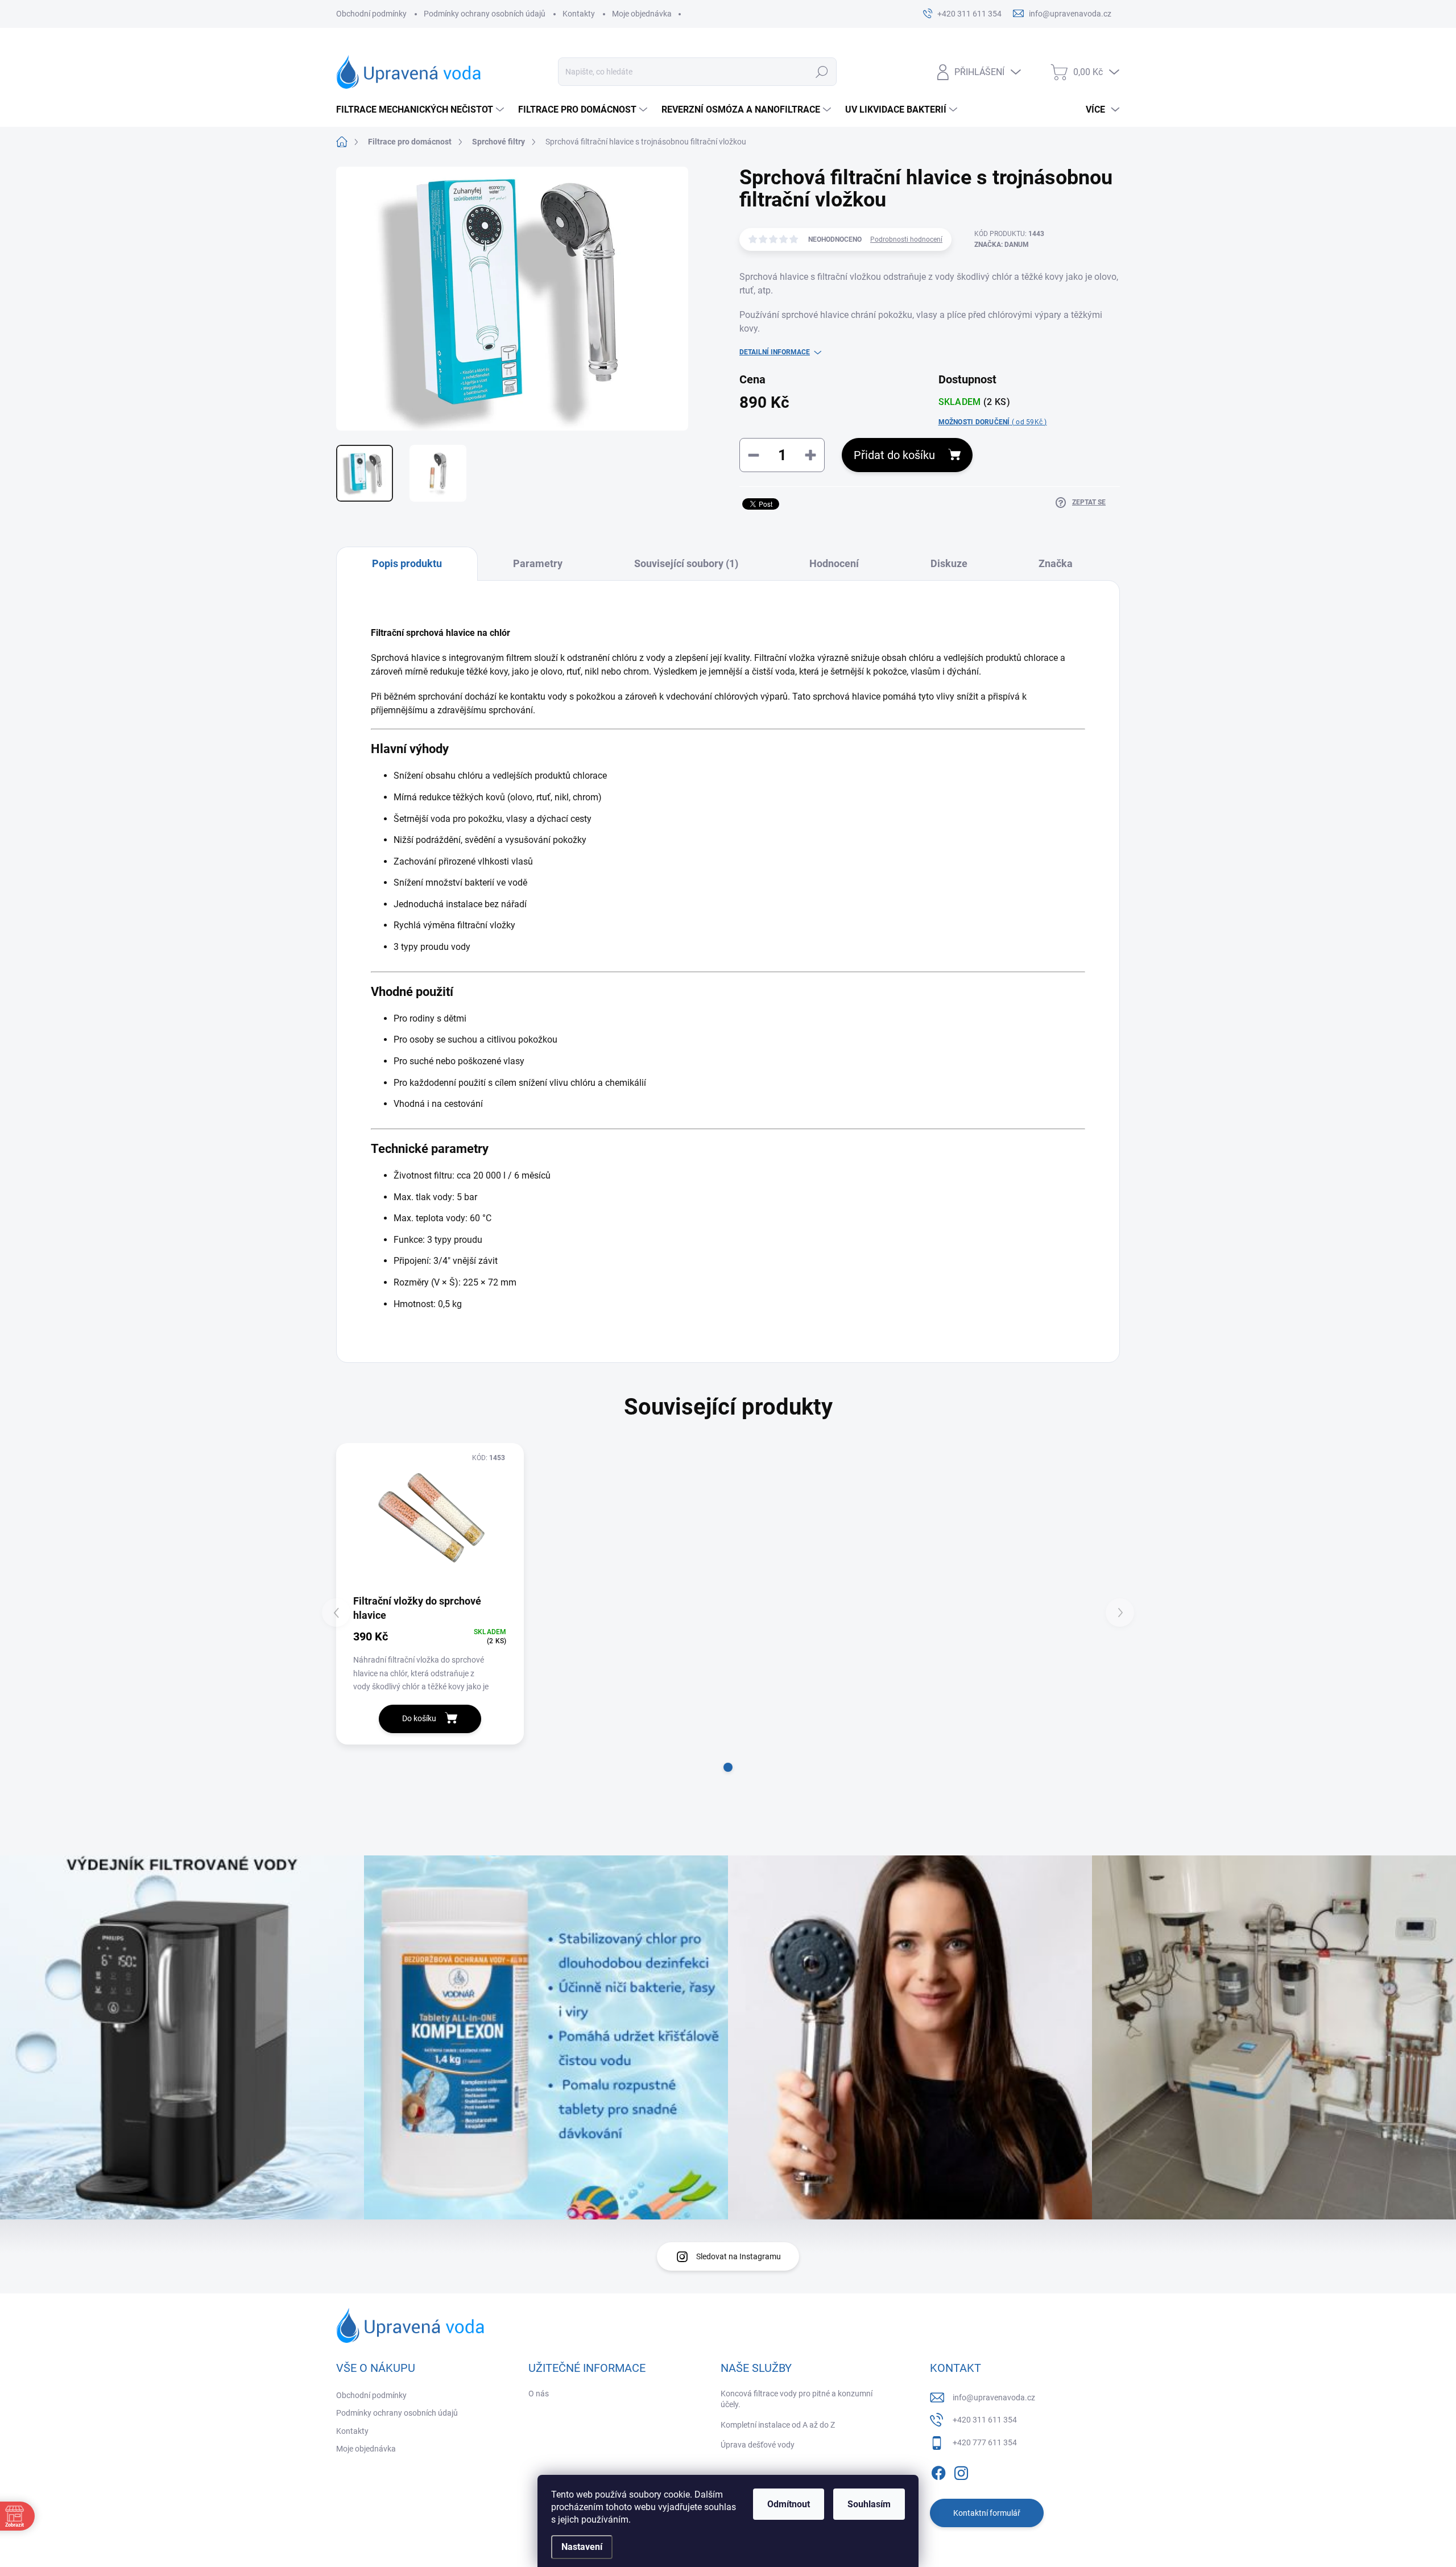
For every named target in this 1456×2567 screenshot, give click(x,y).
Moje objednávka (642, 14)
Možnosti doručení (993, 422)
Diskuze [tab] (949, 563)
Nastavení (582, 2547)
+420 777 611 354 (985, 2442)
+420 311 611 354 (985, 2420)
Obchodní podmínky (371, 14)
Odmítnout (789, 2504)
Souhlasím (869, 2504)
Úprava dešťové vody (758, 2445)
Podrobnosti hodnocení (906, 239)
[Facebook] (938, 2471)
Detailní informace (775, 352)
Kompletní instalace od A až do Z (778, 2425)
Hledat (822, 72)
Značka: (1002, 245)
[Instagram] (961, 2471)
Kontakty (579, 14)
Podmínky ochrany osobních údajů (485, 14)
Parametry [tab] (538, 563)
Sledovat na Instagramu (739, 2256)
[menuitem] (421, 110)
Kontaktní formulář (987, 2513)
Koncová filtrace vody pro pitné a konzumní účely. (797, 2399)
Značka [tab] (1056, 563)
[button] (728, 1767)
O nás (539, 2394)
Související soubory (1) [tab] (686, 563)
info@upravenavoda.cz (994, 2397)
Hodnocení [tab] (834, 563)
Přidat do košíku (894, 455)
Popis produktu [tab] (407, 563)
